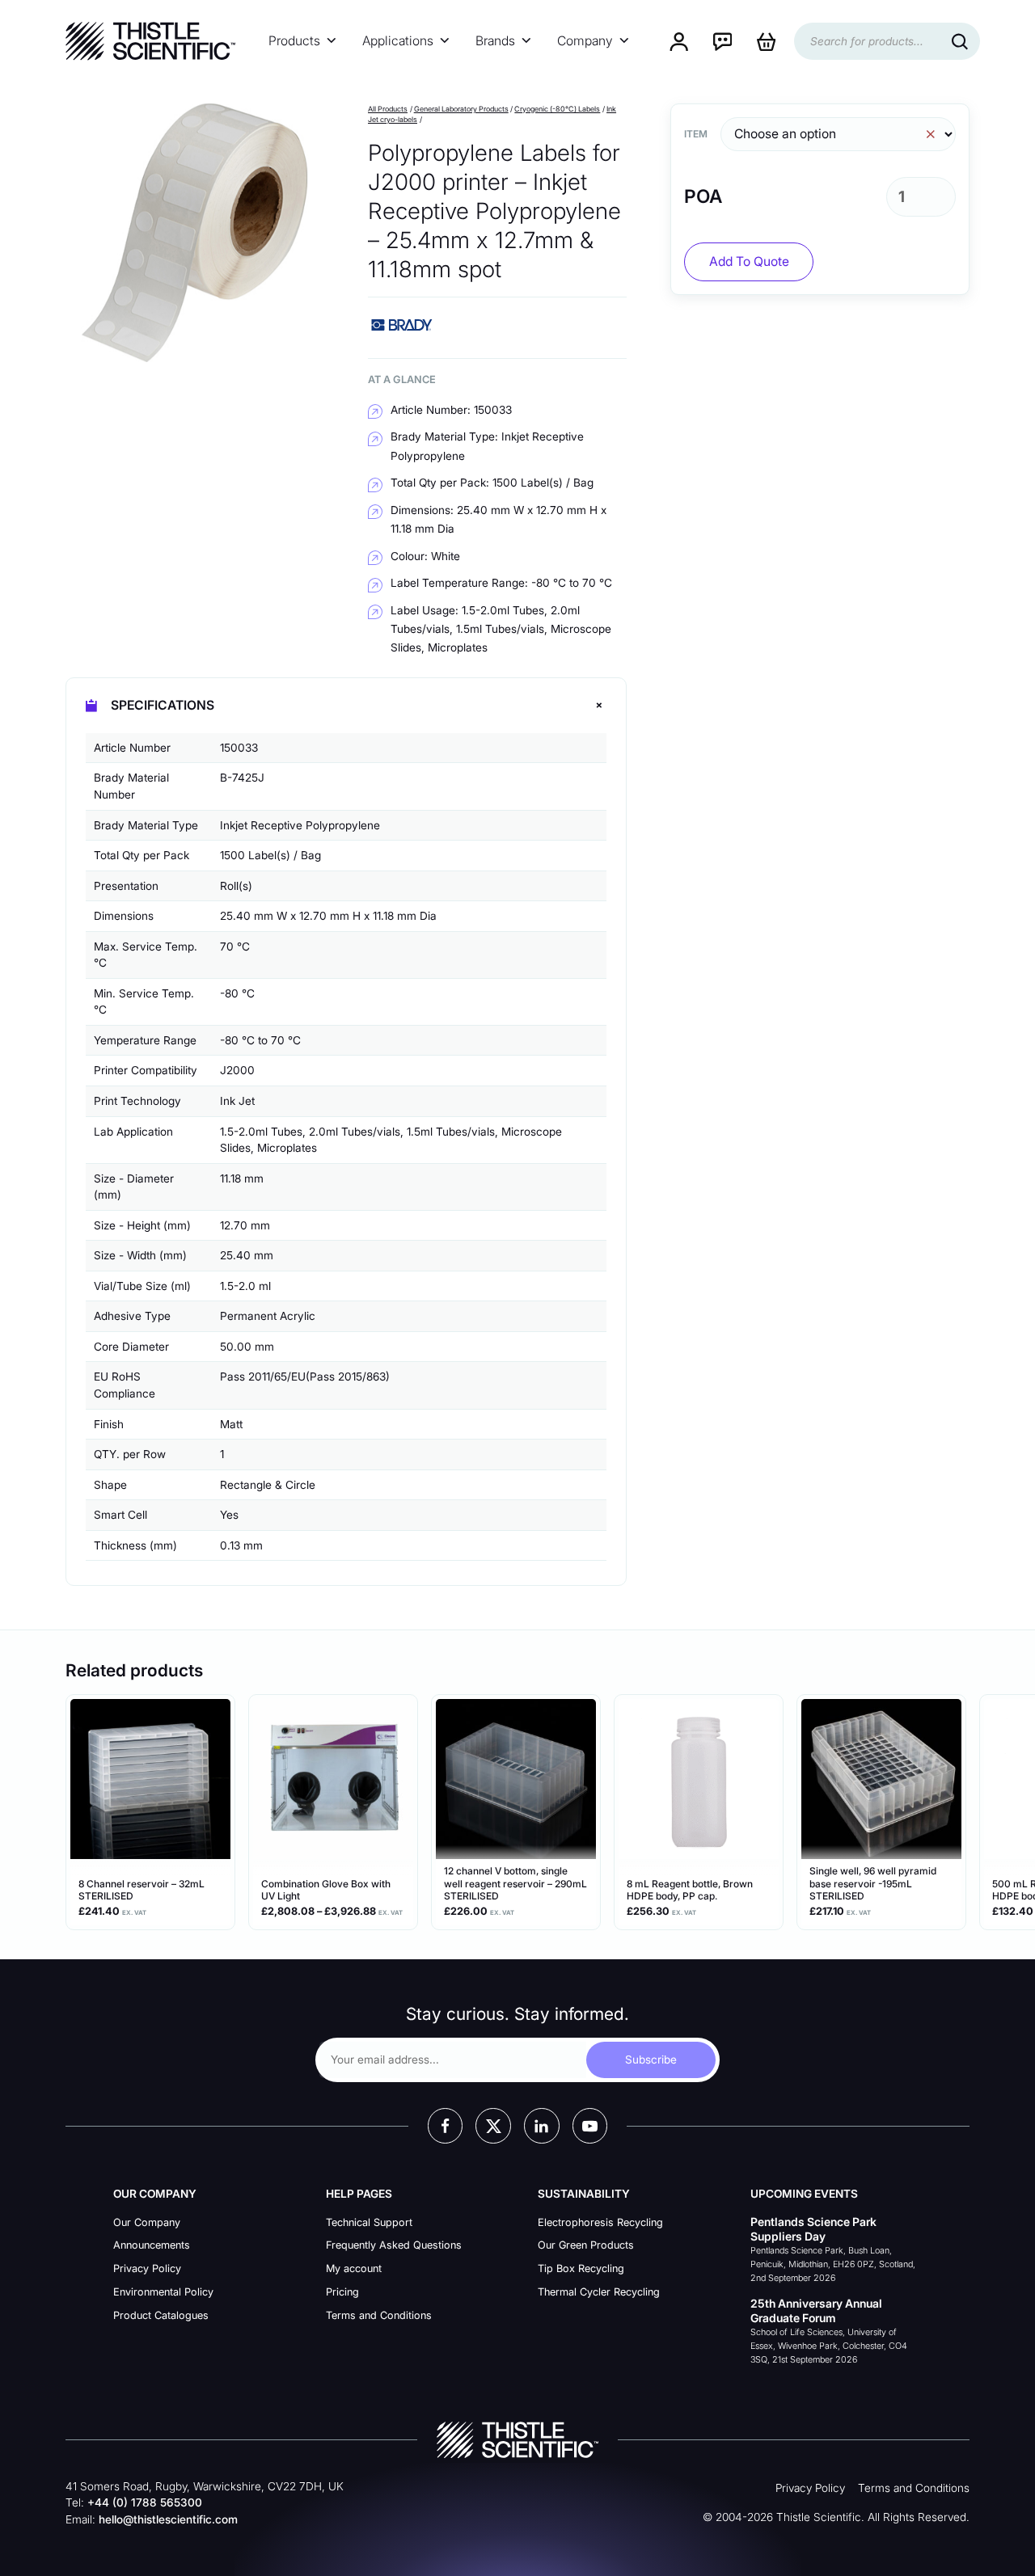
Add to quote (749, 261)
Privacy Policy (147, 2268)
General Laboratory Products (461, 109)
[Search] (960, 41)
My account (354, 2268)
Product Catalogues (161, 2315)
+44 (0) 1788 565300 (145, 2502)
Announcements (152, 2245)
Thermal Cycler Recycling (599, 2292)
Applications (398, 41)
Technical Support (369, 2222)
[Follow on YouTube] (590, 2126)
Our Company (147, 2222)
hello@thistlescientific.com (168, 2519)
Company (585, 41)
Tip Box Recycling (581, 2268)
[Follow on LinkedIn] (542, 2126)
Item (696, 134)
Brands (495, 41)
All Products (388, 109)
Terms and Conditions (379, 2315)
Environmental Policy (163, 2292)
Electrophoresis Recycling (600, 2222)
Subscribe (651, 2060)
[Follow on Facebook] (446, 2126)
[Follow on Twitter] (493, 2126)
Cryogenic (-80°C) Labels (557, 109)
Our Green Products (586, 2245)
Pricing (342, 2292)
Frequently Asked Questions (394, 2245)
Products (294, 41)
